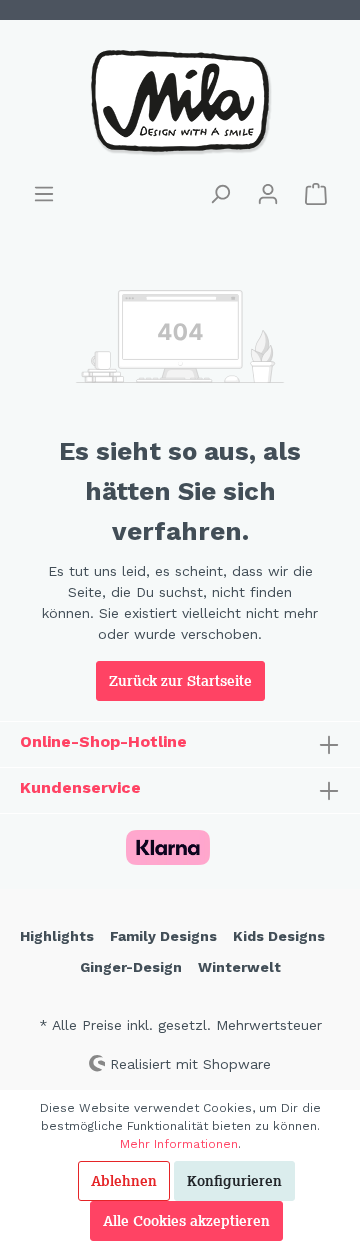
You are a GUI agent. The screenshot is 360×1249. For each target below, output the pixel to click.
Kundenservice (80, 787)
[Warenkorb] (316, 194)
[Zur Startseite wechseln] (180, 101)
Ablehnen (124, 1181)
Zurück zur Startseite (180, 681)
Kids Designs (279, 936)
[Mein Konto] (268, 194)
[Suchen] (220, 194)
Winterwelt (239, 967)
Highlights (57, 936)
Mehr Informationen (179, 1144)
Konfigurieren (234, 1181)
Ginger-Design (131, 967)
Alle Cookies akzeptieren (186, 1221)
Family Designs (163, 936)
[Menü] (44, 194)
